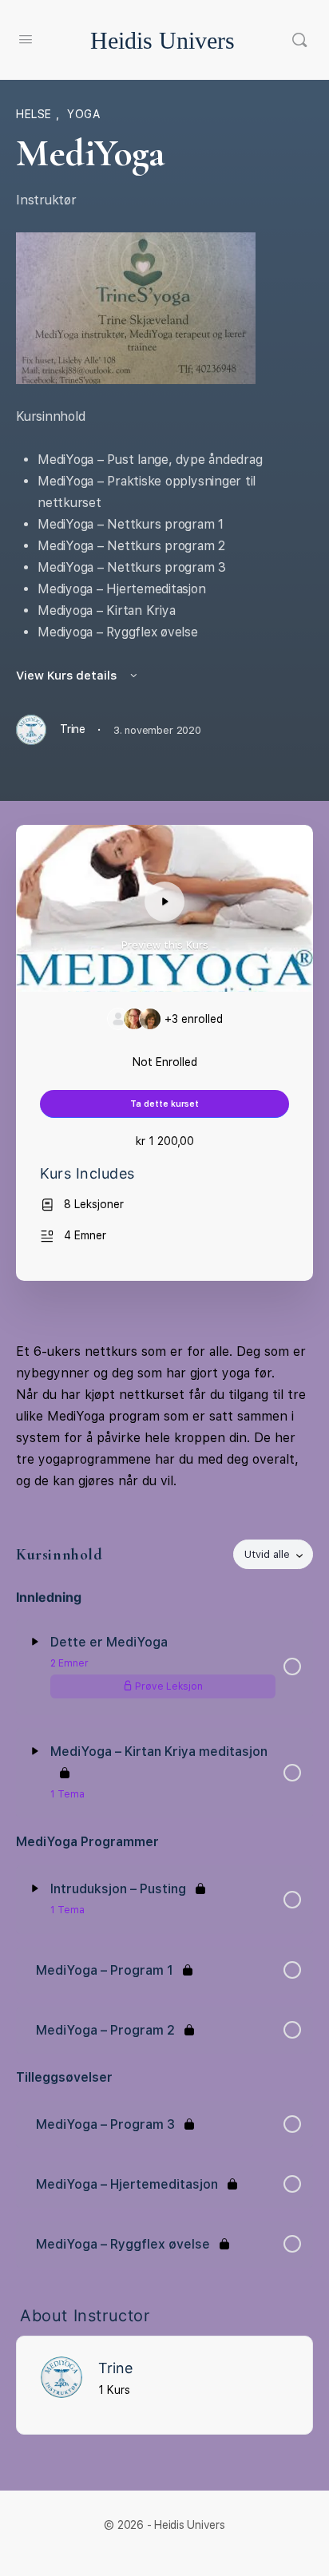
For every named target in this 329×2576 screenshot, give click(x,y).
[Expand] (35, 1642)
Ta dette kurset (164, 1104)
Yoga (83, 114)
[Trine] (61, 2376)
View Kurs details (68, 676)
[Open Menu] (26, 39)
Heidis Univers (163, 40)
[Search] (299, 40)
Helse (36, 114)
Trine (115, 2368)
